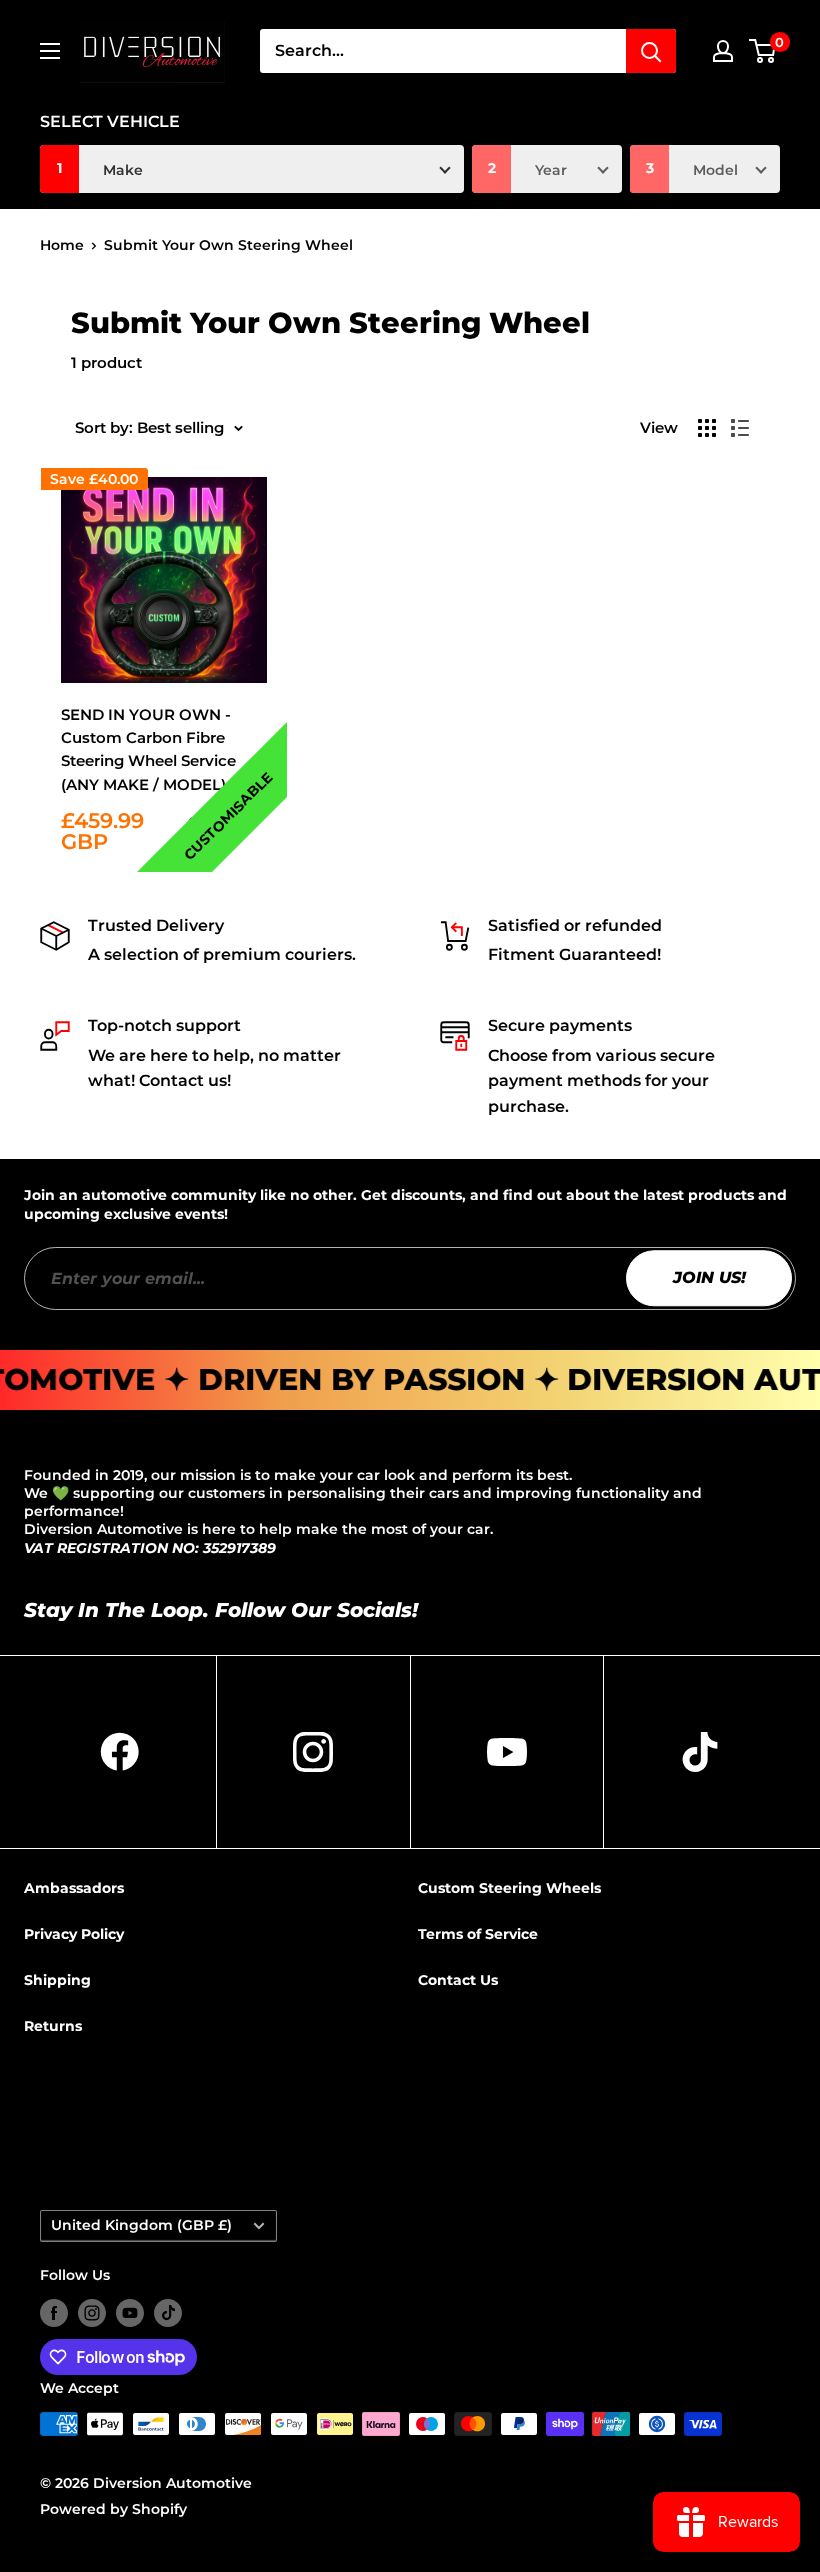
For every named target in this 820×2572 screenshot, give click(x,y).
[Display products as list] (740, 428)
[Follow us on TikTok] (168, 2313)
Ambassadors (74, 1888)
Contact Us (458, 1980)
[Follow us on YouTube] (130, 2313)
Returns (53, 2026)
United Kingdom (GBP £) (141, 2225)
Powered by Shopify (113, 2509)
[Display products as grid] (707, 428)
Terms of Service (478, 1934)
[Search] (651, 51)
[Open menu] (50, 51)
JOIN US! (709, 1277)
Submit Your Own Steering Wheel (228, 245)
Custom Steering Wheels (509, 1888)
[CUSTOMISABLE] (164, 580)
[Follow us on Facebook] (54, 2313)
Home (62, 245)
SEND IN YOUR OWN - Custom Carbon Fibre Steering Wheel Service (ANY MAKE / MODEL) (148, 749)
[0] (763, 51)
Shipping (57, 1980)
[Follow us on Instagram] (92, 2313)
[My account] (723, 51)
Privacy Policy (74, 1934)
